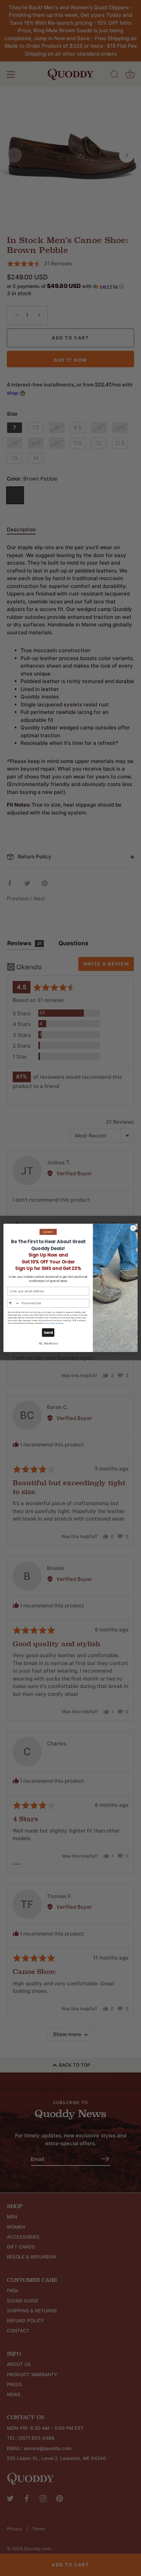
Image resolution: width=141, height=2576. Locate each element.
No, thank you (48, 1344)
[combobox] (13, 1303)
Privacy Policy (50, 1324)
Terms (61, 1324)
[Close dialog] (133, 1228)
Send (48, 1333)
